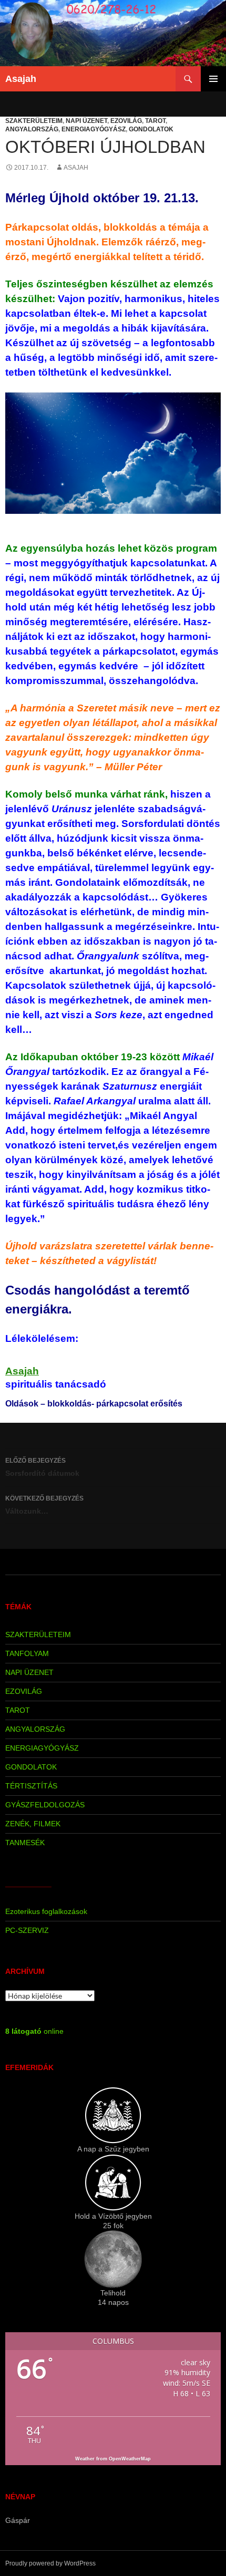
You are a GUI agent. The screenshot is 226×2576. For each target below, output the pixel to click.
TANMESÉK (25, 1843)
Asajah (21, 79)
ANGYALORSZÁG (32, 129)
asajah (76, 168)
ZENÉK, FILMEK (33, 1824)
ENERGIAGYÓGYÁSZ (94, 129)
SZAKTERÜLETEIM (34, 121)
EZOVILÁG (126, 121)
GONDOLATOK (151, 129)
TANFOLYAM (27, 1653)
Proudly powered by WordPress (50, 2563)
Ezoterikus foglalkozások (46, 1911)
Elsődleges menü (213, 79)
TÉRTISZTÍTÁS (31, 1786)
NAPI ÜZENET (86, 121)
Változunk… (44, 1505)
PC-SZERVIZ (27, 1930)
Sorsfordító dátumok (42, 1467)
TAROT (155, 121)
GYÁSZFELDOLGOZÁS (45, 1805)
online (34, 2031)
